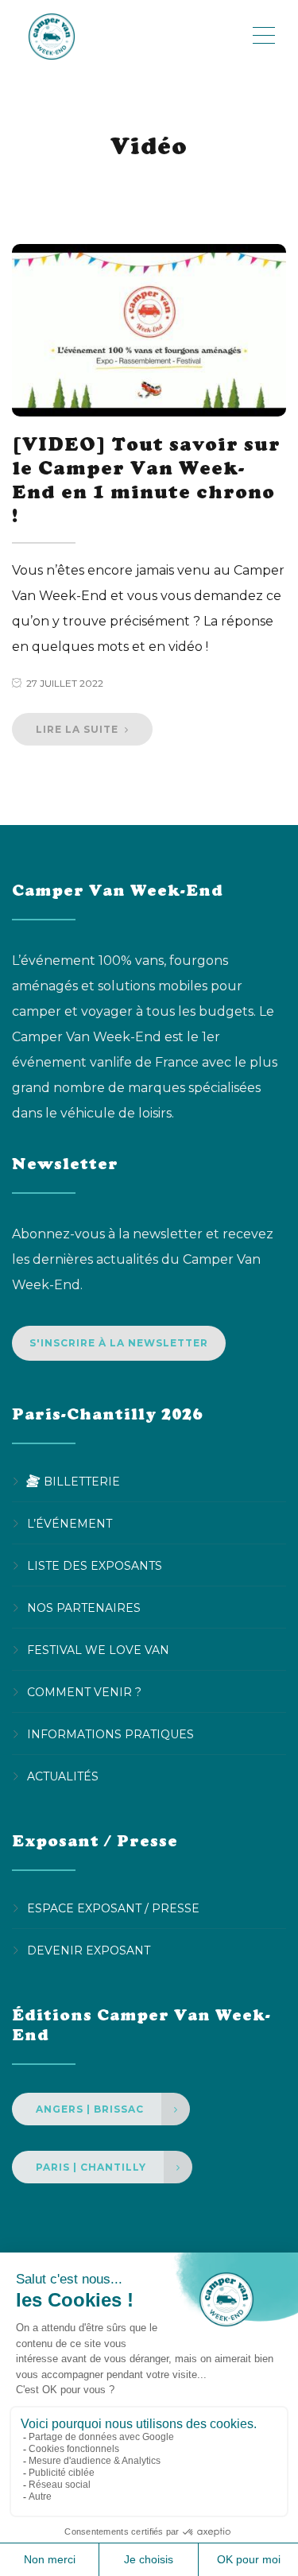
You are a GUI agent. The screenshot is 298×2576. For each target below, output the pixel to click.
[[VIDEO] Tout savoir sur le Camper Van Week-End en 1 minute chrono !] (149, 331)
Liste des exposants (95, 1566)
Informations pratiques (110, 1734)
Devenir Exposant (89, 1950)
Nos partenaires (84, 1608)
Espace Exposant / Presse (113, 1908)
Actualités (63, 1776)
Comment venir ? (84, 1692)
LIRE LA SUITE (79, 729)
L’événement (70, 1524)
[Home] (131, 36)
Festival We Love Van (98, 1650)
